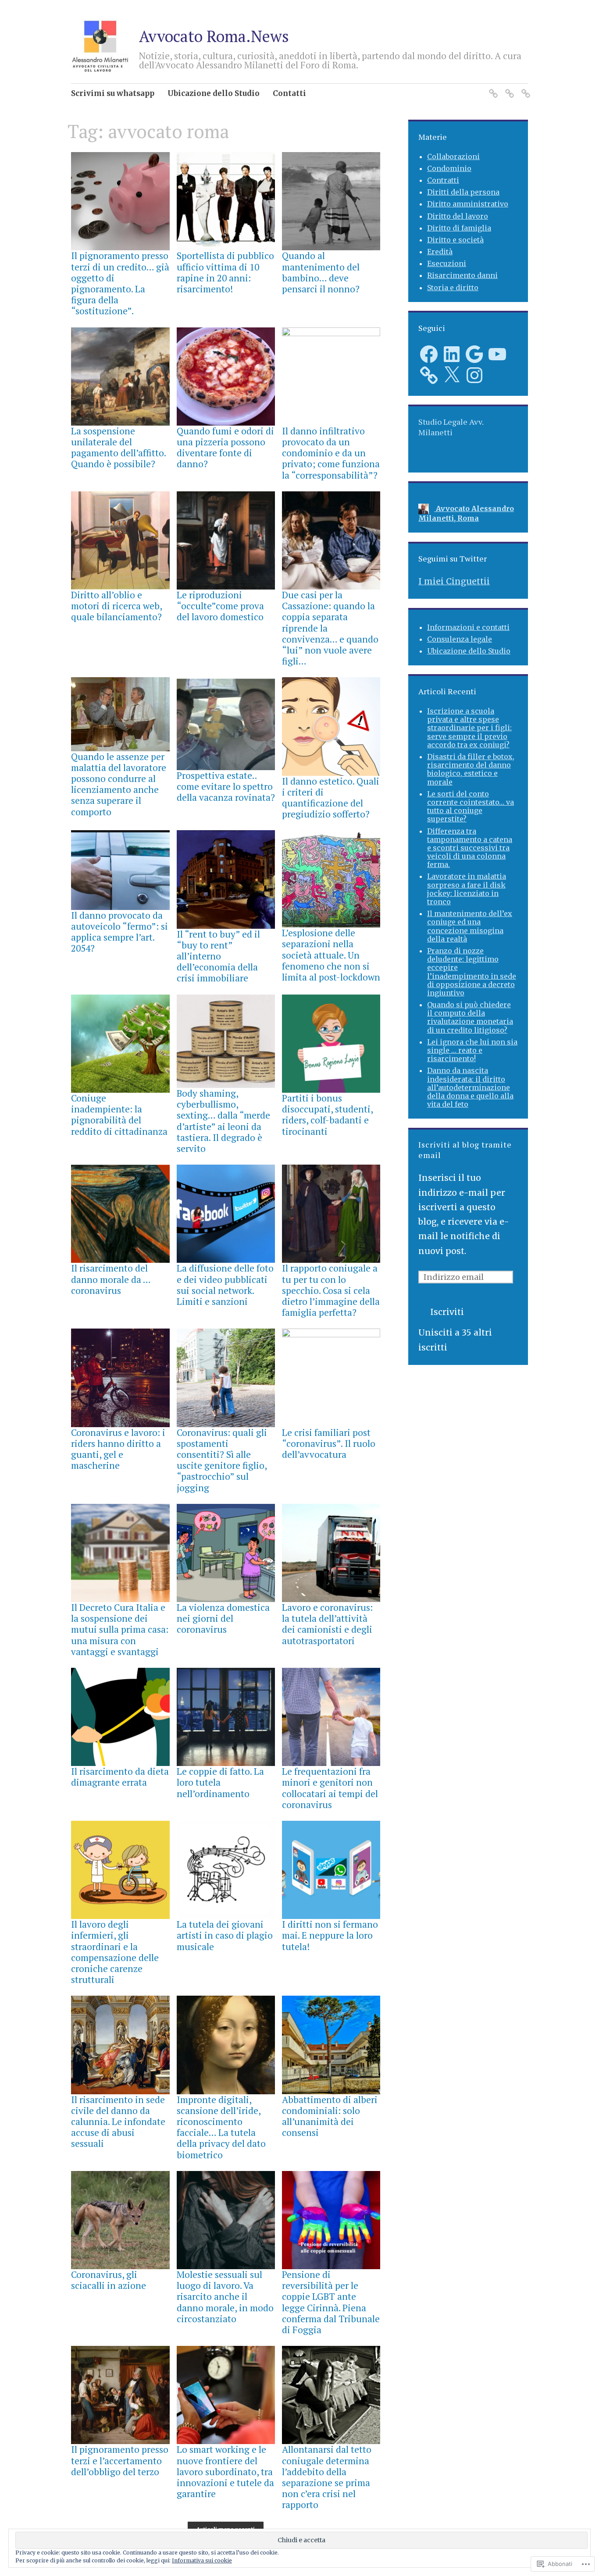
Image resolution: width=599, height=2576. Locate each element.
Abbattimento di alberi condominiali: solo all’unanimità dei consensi (330, 2116)
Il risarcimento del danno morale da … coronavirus (111, 1279)
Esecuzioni (447, 263)
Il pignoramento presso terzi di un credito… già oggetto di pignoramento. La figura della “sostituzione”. (120, 283)
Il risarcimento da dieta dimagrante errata (120, 1777)
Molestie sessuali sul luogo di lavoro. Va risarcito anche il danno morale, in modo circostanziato (225, 2297)
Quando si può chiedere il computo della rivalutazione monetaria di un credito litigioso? (470, 1017)
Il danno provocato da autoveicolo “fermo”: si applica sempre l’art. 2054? (119, 932)
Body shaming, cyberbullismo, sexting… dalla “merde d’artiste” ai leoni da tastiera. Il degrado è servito (223, 1121)
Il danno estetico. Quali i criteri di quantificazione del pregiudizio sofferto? (331, 798)
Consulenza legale (460, 639)
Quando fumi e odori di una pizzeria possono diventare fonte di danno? (225, 448)
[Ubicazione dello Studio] (524, 88)
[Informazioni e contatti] (492, 88)
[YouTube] (497, 354)
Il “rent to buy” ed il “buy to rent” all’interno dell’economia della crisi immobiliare (218, 956)
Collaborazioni (453, 156)
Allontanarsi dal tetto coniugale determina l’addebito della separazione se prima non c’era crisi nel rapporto (327, 2477)
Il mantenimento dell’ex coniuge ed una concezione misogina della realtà (470, 926)
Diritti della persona (463, 192)
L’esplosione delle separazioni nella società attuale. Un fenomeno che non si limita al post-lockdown (331, 955)
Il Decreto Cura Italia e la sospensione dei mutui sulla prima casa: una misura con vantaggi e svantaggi (120, 1629)
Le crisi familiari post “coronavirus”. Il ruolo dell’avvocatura (329, 1443)
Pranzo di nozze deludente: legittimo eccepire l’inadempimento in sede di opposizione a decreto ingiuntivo (472, 972)
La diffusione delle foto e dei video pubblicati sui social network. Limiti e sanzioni (225, 1285)
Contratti (443, 180)
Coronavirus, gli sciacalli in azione (109, 2280)
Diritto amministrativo (468, 204)
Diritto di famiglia (459, 228)
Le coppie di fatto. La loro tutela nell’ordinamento (220, 1782)
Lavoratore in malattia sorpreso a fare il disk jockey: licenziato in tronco (467, 889)
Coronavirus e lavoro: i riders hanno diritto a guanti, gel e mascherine (118, 1449)
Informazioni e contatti (468, 627)
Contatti (289, 93)
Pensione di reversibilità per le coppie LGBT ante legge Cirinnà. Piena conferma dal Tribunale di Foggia (331, 2302)
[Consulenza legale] (508, 88)
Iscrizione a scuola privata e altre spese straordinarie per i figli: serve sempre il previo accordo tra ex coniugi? (469, 728)
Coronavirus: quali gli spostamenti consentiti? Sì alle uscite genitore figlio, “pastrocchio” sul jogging (222, 1460)
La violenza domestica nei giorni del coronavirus (223, 1618)
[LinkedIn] (452, 354)
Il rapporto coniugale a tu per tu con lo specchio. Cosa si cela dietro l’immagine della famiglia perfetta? (331, 1290)
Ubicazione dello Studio (214, 93)
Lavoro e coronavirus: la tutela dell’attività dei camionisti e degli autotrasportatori (327, 1624)
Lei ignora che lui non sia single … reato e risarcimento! (472, 1050)
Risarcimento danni (462, 275)
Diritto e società (455, 240)
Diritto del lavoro (458, 216)
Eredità (440, 252)
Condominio (449, 168)
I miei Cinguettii (454, 581)
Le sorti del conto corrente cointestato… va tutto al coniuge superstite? (471, 807)
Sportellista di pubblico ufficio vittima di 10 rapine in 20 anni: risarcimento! (225, 272)
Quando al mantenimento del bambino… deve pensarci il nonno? (321, 272)
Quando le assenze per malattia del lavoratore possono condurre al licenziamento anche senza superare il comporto (119, 784)
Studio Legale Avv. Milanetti (451, 427)
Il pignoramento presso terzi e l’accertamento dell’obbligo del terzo (120, 2460)
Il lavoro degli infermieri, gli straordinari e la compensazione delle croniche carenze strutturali (115, 1952)
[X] (452, 375)
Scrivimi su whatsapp (113, 93)
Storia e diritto (453, 288)
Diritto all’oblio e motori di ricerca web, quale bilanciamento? (116, 606)
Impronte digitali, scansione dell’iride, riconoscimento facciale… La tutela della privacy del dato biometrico (221, 2127)
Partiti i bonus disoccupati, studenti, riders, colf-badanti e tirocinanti (327, 1115)
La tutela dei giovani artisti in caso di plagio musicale (225, 1935)
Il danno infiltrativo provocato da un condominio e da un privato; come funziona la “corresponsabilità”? (331, 453)
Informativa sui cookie (202, 2560)
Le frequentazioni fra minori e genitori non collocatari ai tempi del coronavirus (330, 1788)
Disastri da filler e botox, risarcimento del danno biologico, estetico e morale (471, 769)
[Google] (474, 354)
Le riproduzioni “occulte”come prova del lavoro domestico (220, 606)
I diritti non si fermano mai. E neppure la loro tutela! (330, 1935)
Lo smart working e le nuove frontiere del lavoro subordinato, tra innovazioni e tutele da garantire (225, 2471)
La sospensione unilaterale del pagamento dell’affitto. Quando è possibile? (118, 448)
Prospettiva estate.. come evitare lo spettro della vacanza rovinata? (226, 786)
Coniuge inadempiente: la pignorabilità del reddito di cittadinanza (119, 1115)
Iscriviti (447, 1312)
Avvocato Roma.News (214, 36)
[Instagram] (474, 375)
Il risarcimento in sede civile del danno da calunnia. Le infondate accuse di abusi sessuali (118, 2122)
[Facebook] (429, 354)
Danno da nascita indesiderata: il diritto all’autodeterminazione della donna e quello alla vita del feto (470, 1087)
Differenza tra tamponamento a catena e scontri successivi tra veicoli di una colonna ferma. (470, 848)
